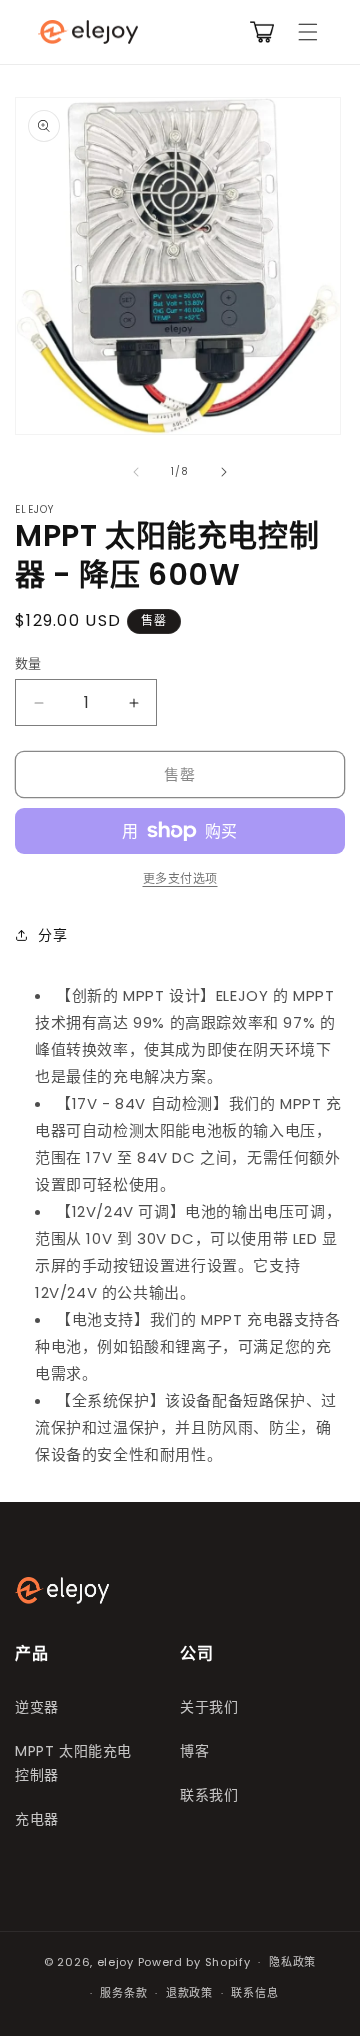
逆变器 (37, 1707)
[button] (308, 32)
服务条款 (123, 1993)
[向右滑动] (224, 472)
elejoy (115, 1962)
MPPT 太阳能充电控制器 (73, 1763)
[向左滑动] (136, 472)
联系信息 (254, 1993)
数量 (28, 663)
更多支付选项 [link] (180, 878)
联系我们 (209, 1795)
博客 (194, 1751)
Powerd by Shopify (194, 1962)
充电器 (37, 1819)
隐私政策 (292, 1962)
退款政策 (189, 1993)
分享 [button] (52, 935)
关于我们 (209, 1707)
